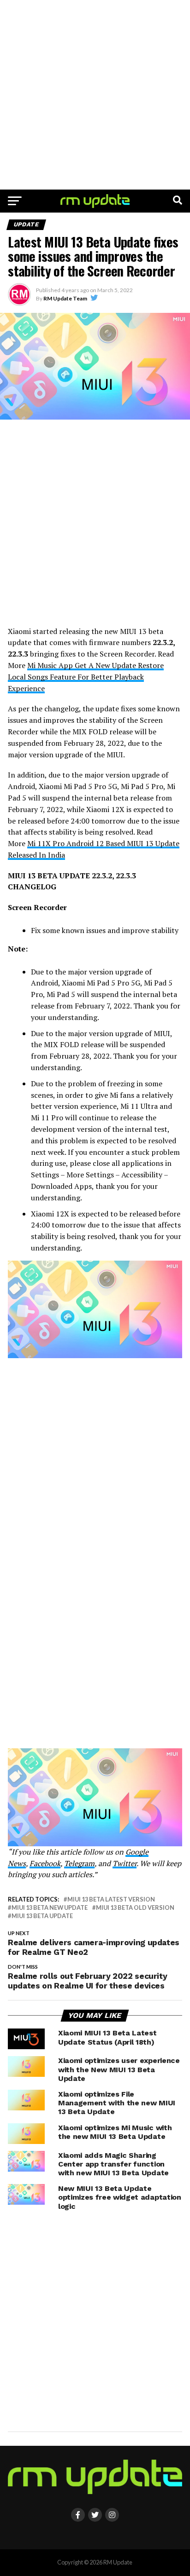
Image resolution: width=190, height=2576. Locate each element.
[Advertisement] (95, 95)
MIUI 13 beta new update (50, 1908)
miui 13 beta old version (135, 1908)
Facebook (45, 1863)
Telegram (79, 1863)
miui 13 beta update (42, 1916)
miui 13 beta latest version (111, 1899)
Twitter (125, 1863)
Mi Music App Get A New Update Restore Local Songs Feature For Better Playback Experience (86, 677)
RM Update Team (65, 298)
